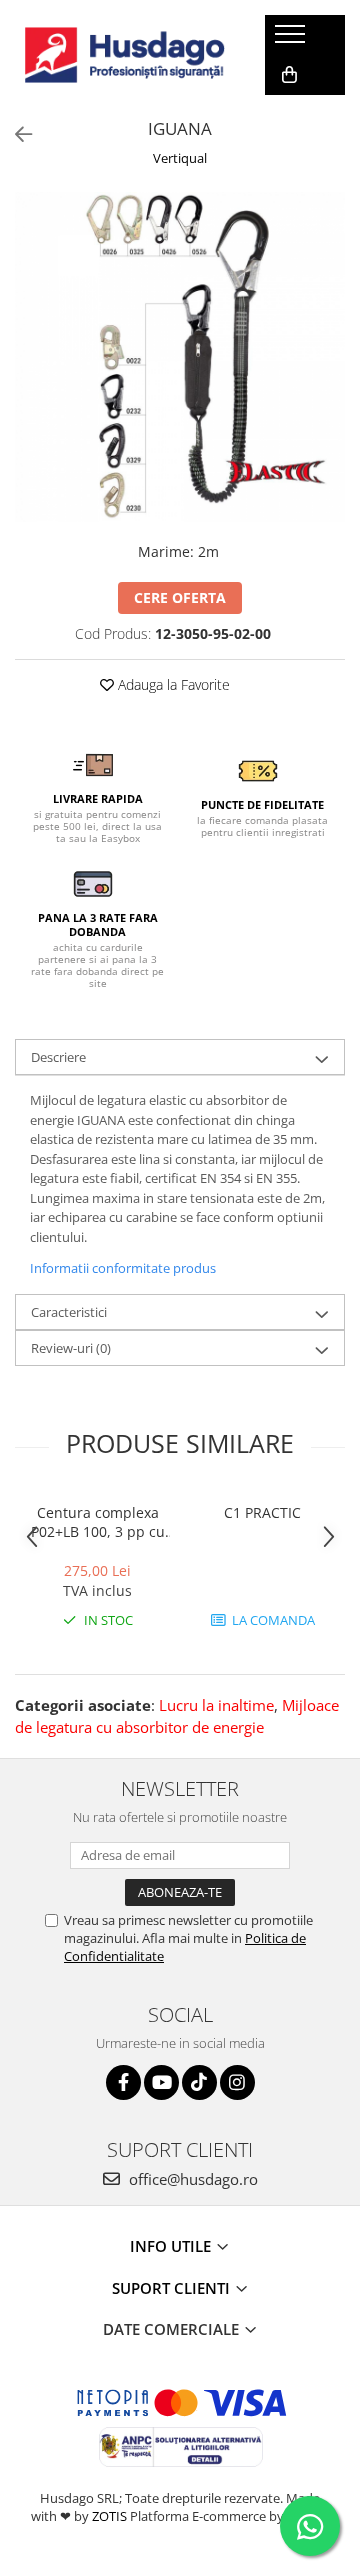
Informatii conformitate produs (123, 1268)
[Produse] (292, 40)
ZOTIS (109, 2516)
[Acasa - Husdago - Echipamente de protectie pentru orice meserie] (125, 55)
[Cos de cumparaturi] (289, 75)
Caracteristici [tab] (69, 1312)
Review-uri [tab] (71, 1348)
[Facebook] (123, 2082)
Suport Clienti (173, 2288)
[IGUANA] (180, 357)
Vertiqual (180, 158)
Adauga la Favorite (172, 684)
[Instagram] (237, 2082)
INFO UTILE (172, 2246)
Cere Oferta (180, 597)
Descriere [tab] (58, 1057)
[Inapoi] (15, 134)
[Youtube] (161, 2082)
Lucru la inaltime (216, 1705)
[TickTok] (199, 2082)
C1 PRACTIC (262, 1512)
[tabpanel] (180, 357)
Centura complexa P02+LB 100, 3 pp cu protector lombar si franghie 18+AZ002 (98, 1522)
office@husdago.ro (191, 2179)
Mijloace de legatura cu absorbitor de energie (177, 1715)
